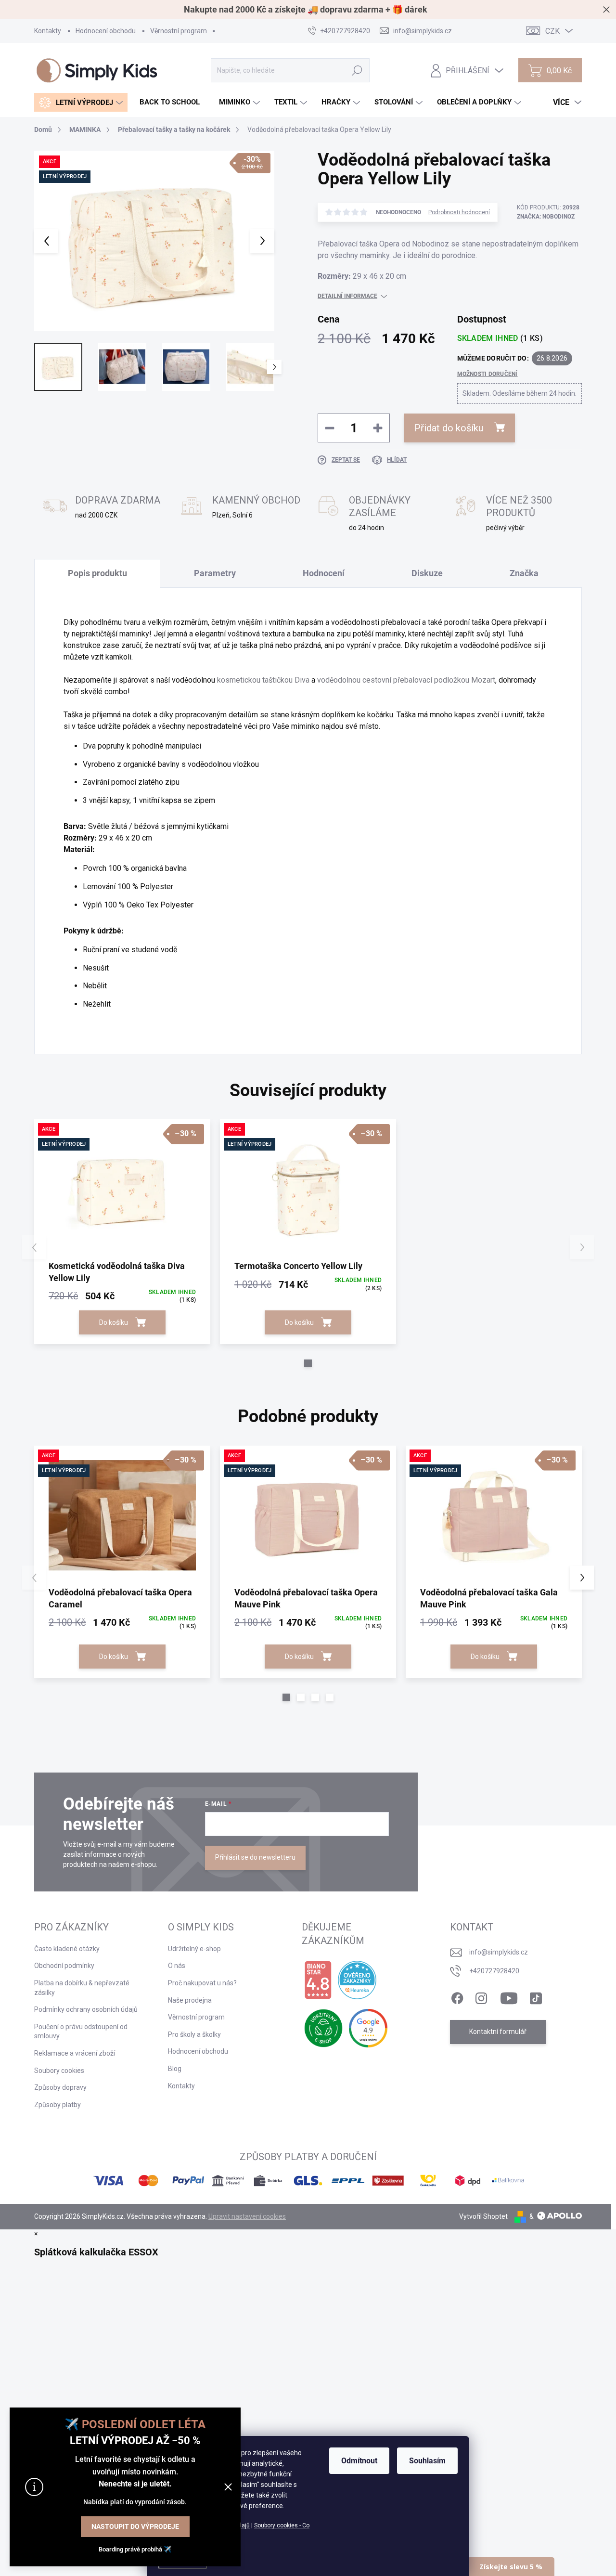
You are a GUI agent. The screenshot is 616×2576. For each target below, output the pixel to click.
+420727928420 (494, 1971)
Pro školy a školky (194, 2034)
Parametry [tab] (215, 573)
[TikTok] (536, 1996)
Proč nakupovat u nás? (202, 1983)
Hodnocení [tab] (324, 573)
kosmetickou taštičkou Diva (263, 680)
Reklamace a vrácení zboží (75, 2053)
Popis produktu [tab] (97, 573)
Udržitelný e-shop (194, 1949)
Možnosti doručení (488, 374)
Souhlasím (427, 2461)
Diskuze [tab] (427, 573)
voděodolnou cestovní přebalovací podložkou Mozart (406, 680)
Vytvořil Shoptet (483, 2216)
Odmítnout (359, 2461)
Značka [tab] (524, 573)
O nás (177, 1966)
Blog (175, 2069)
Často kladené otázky (67, 1949)
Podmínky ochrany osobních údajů (86, 2009)
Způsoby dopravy (60, 2087)
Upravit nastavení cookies (247, 2216)
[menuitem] (81, 102)
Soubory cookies (59, 2071)
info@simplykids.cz (499, 1952)
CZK (552, 31)
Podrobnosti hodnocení (459, 212)
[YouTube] (509, 1996)
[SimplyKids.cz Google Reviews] (368, 2028)
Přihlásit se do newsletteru (255, 1857)
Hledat (357, 70)
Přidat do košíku (449, 428)
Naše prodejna (190, 2000)
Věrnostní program (179, 31)
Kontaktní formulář (498, 2032)
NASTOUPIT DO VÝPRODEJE (135, 2526)
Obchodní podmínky (64, 1966)
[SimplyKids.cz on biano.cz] (318, 1980)
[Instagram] (481, 1996)
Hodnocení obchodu (106, 31)
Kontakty (48, 31)
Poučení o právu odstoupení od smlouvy (81, 2032)
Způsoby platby (58, 2105)
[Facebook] (457, 1996)
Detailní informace (347, 296)
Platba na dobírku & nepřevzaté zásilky (82, 1988)
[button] (308, 1363)
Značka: (546, 217)
